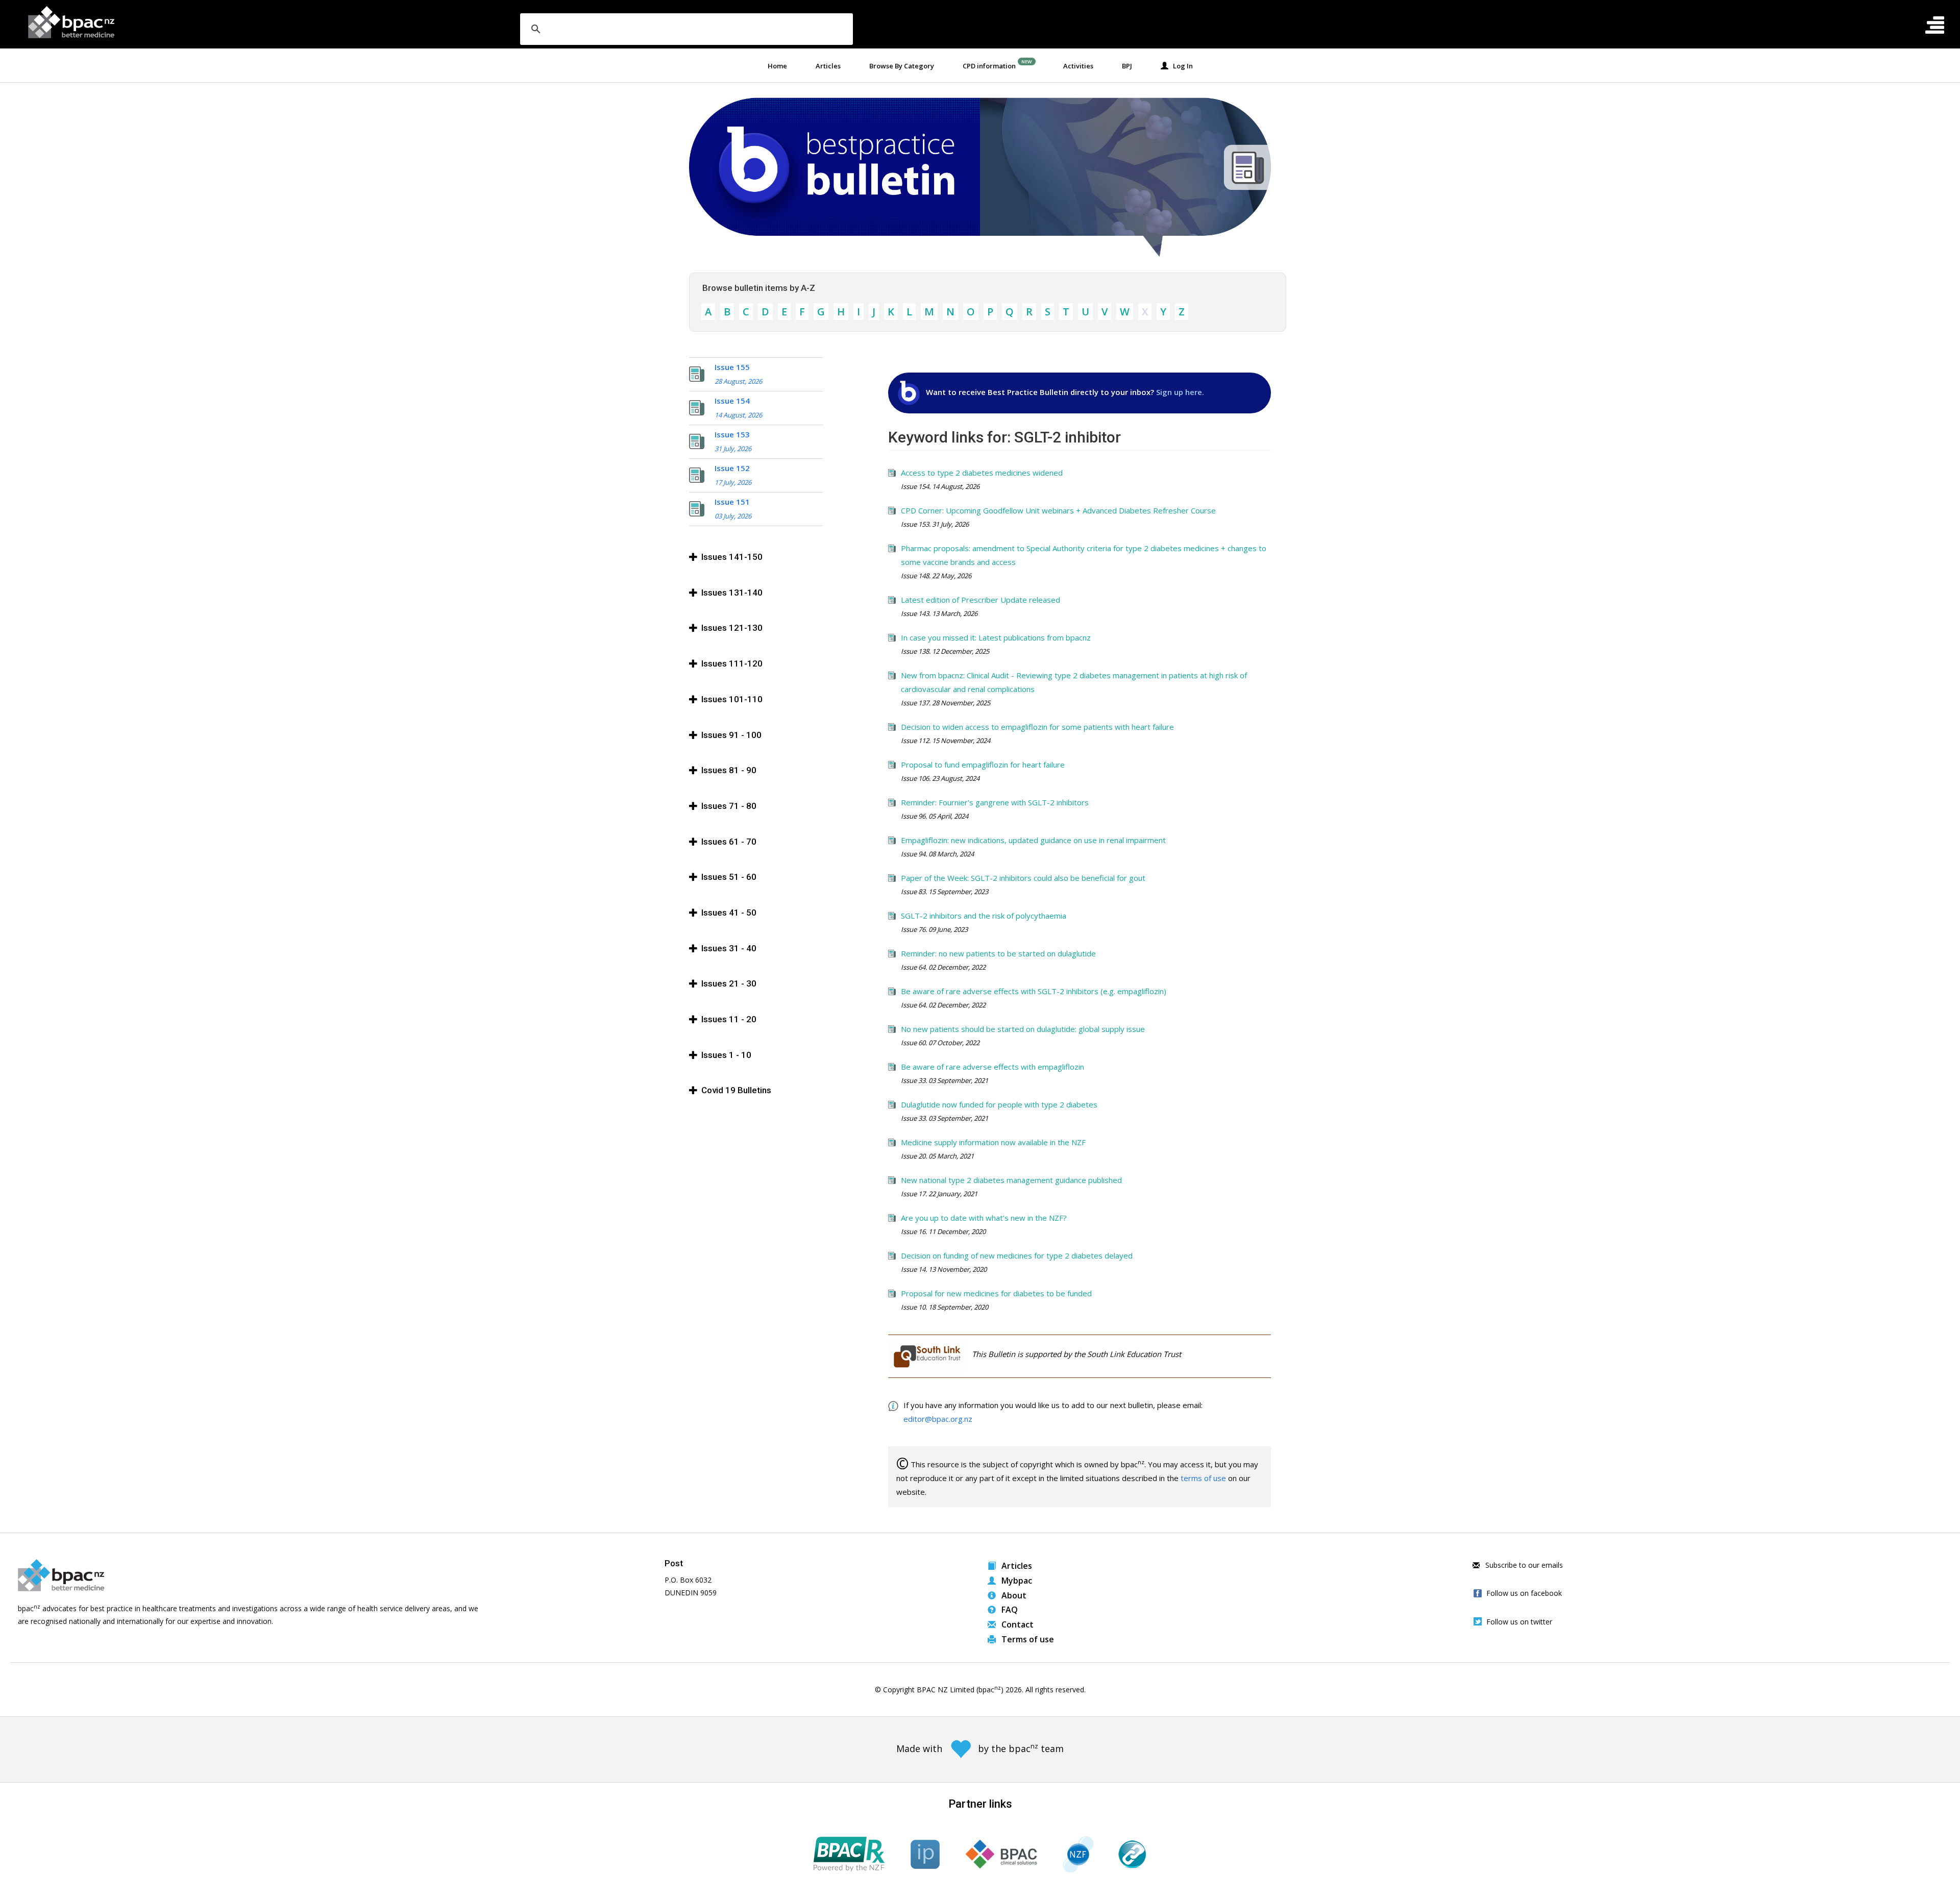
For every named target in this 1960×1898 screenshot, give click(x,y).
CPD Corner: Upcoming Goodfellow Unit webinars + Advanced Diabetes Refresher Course (1058, 510)
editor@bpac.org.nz (938, 1419)
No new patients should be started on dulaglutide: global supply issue (1023, 1029)
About (1013, 1595)
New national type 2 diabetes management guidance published (1011, 1180)
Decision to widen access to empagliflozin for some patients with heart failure (1037, 727)
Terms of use (1027, 1639)
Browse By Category (902, 66)
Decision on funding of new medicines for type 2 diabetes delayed (1017, 1255)
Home (777, 66)
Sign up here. (1180, 392)
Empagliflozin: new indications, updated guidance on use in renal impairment (1033, 840)
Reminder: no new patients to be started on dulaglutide (998, 953)
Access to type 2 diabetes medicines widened (982, 473)
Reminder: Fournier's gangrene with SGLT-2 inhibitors (995, 802)
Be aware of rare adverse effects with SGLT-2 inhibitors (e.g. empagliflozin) (1034, 991)
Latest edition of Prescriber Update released (981, 600)
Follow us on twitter (1519, 1622)
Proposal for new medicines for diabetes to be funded (996, 1293)
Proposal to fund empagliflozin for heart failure (983, 765)
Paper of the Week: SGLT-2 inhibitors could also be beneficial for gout (1023, 878)
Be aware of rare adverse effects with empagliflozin (993, 1067)
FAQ (1009, 1610)
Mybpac (1016, 1581)
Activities (1078, 66)
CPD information (989, 66)
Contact (1016, 1624)
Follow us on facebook (1524, 1593)
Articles (828, 66)
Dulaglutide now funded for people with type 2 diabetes (999, 1104)
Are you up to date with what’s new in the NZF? (984, 1218)
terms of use (1203, 1478)
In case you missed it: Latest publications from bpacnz (996, 637)
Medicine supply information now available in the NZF (993, 1142)
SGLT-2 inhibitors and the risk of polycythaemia (984, 916)
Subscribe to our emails (1523, 1565)
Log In (1181, 66)
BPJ (1127, 66)
